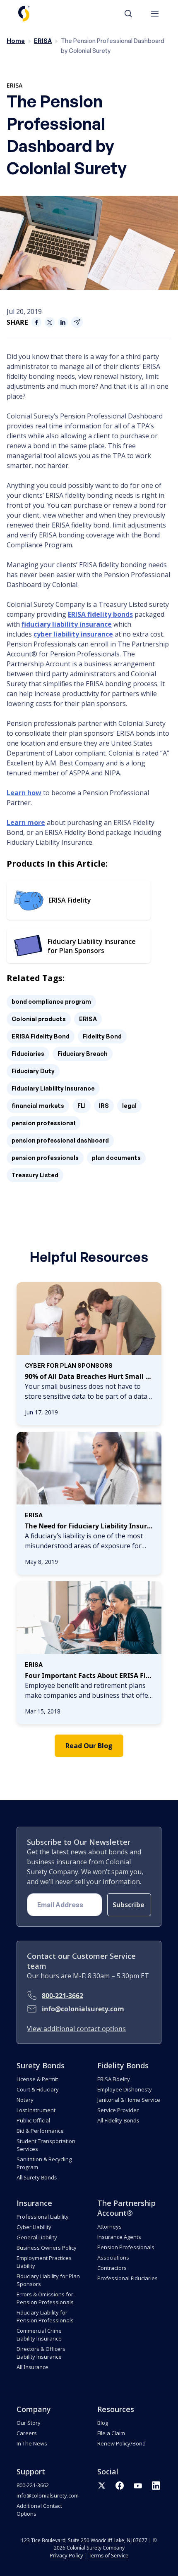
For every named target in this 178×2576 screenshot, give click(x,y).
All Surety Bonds (37, 2177)
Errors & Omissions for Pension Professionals (45, 2298)
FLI (82, 1106)
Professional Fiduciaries (127, 2278)
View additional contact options (76, 2029)
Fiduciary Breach (83, 1054)
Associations (113, 2258)
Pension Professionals (126, 2247)
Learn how (24, 793)
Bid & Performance (40, 2131)
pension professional (43, 1123)
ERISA (43, 41)
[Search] (132, 14)
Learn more (26, 822)
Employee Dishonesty (125, 2089)
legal (129, 1106)
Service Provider (118, 2110)
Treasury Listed (35, 1175)
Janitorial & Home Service (129, 2100)
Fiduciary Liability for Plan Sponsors (48, 2280)
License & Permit (37, 2079)
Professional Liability (43, 2217)
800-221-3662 (63, 1996)
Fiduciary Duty (33, 1071)
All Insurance (32, 2367)
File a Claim (111, 2433)
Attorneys (109, 2227)
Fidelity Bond (102, 1036)
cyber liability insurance (73, 634)
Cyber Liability (34, 2227)
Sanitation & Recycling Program (44, 2163)
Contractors (112, 2268)
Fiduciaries (28, 1054)
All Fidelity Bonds (118, 2120)
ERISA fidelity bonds (100, 614)
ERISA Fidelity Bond (41, 1036)
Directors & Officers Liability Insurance (41, 2353)
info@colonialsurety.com (83, 2009)
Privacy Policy (66, 2555)
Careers (27, 2433)
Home (16, 41)
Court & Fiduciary (38, 2089)
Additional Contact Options (39, 2510)
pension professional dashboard (60, 1140)
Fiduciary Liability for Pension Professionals (45, 2316)
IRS (104, 1106)
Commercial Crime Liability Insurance (39, 2335)
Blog (103, 2423)
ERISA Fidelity (114, 2079)
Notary (25, 2100)
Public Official (33, 2120)
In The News (32, 2443)
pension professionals (45, 1158)
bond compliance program (51, 1002)
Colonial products (39, 1019)
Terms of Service (108, 2555)
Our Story (29, 2423)
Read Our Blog (89, 1746)
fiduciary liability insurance (67, 624)
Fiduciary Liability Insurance (53, 1088)
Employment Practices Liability (44, 2262)
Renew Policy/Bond (121, 2443)
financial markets (38, 1106)
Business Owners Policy (47, 2248)
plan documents (116, 1158)
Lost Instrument (36, 2110)
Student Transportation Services (46, 2145)
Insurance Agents (119, 2237)
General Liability (37, 2237)
